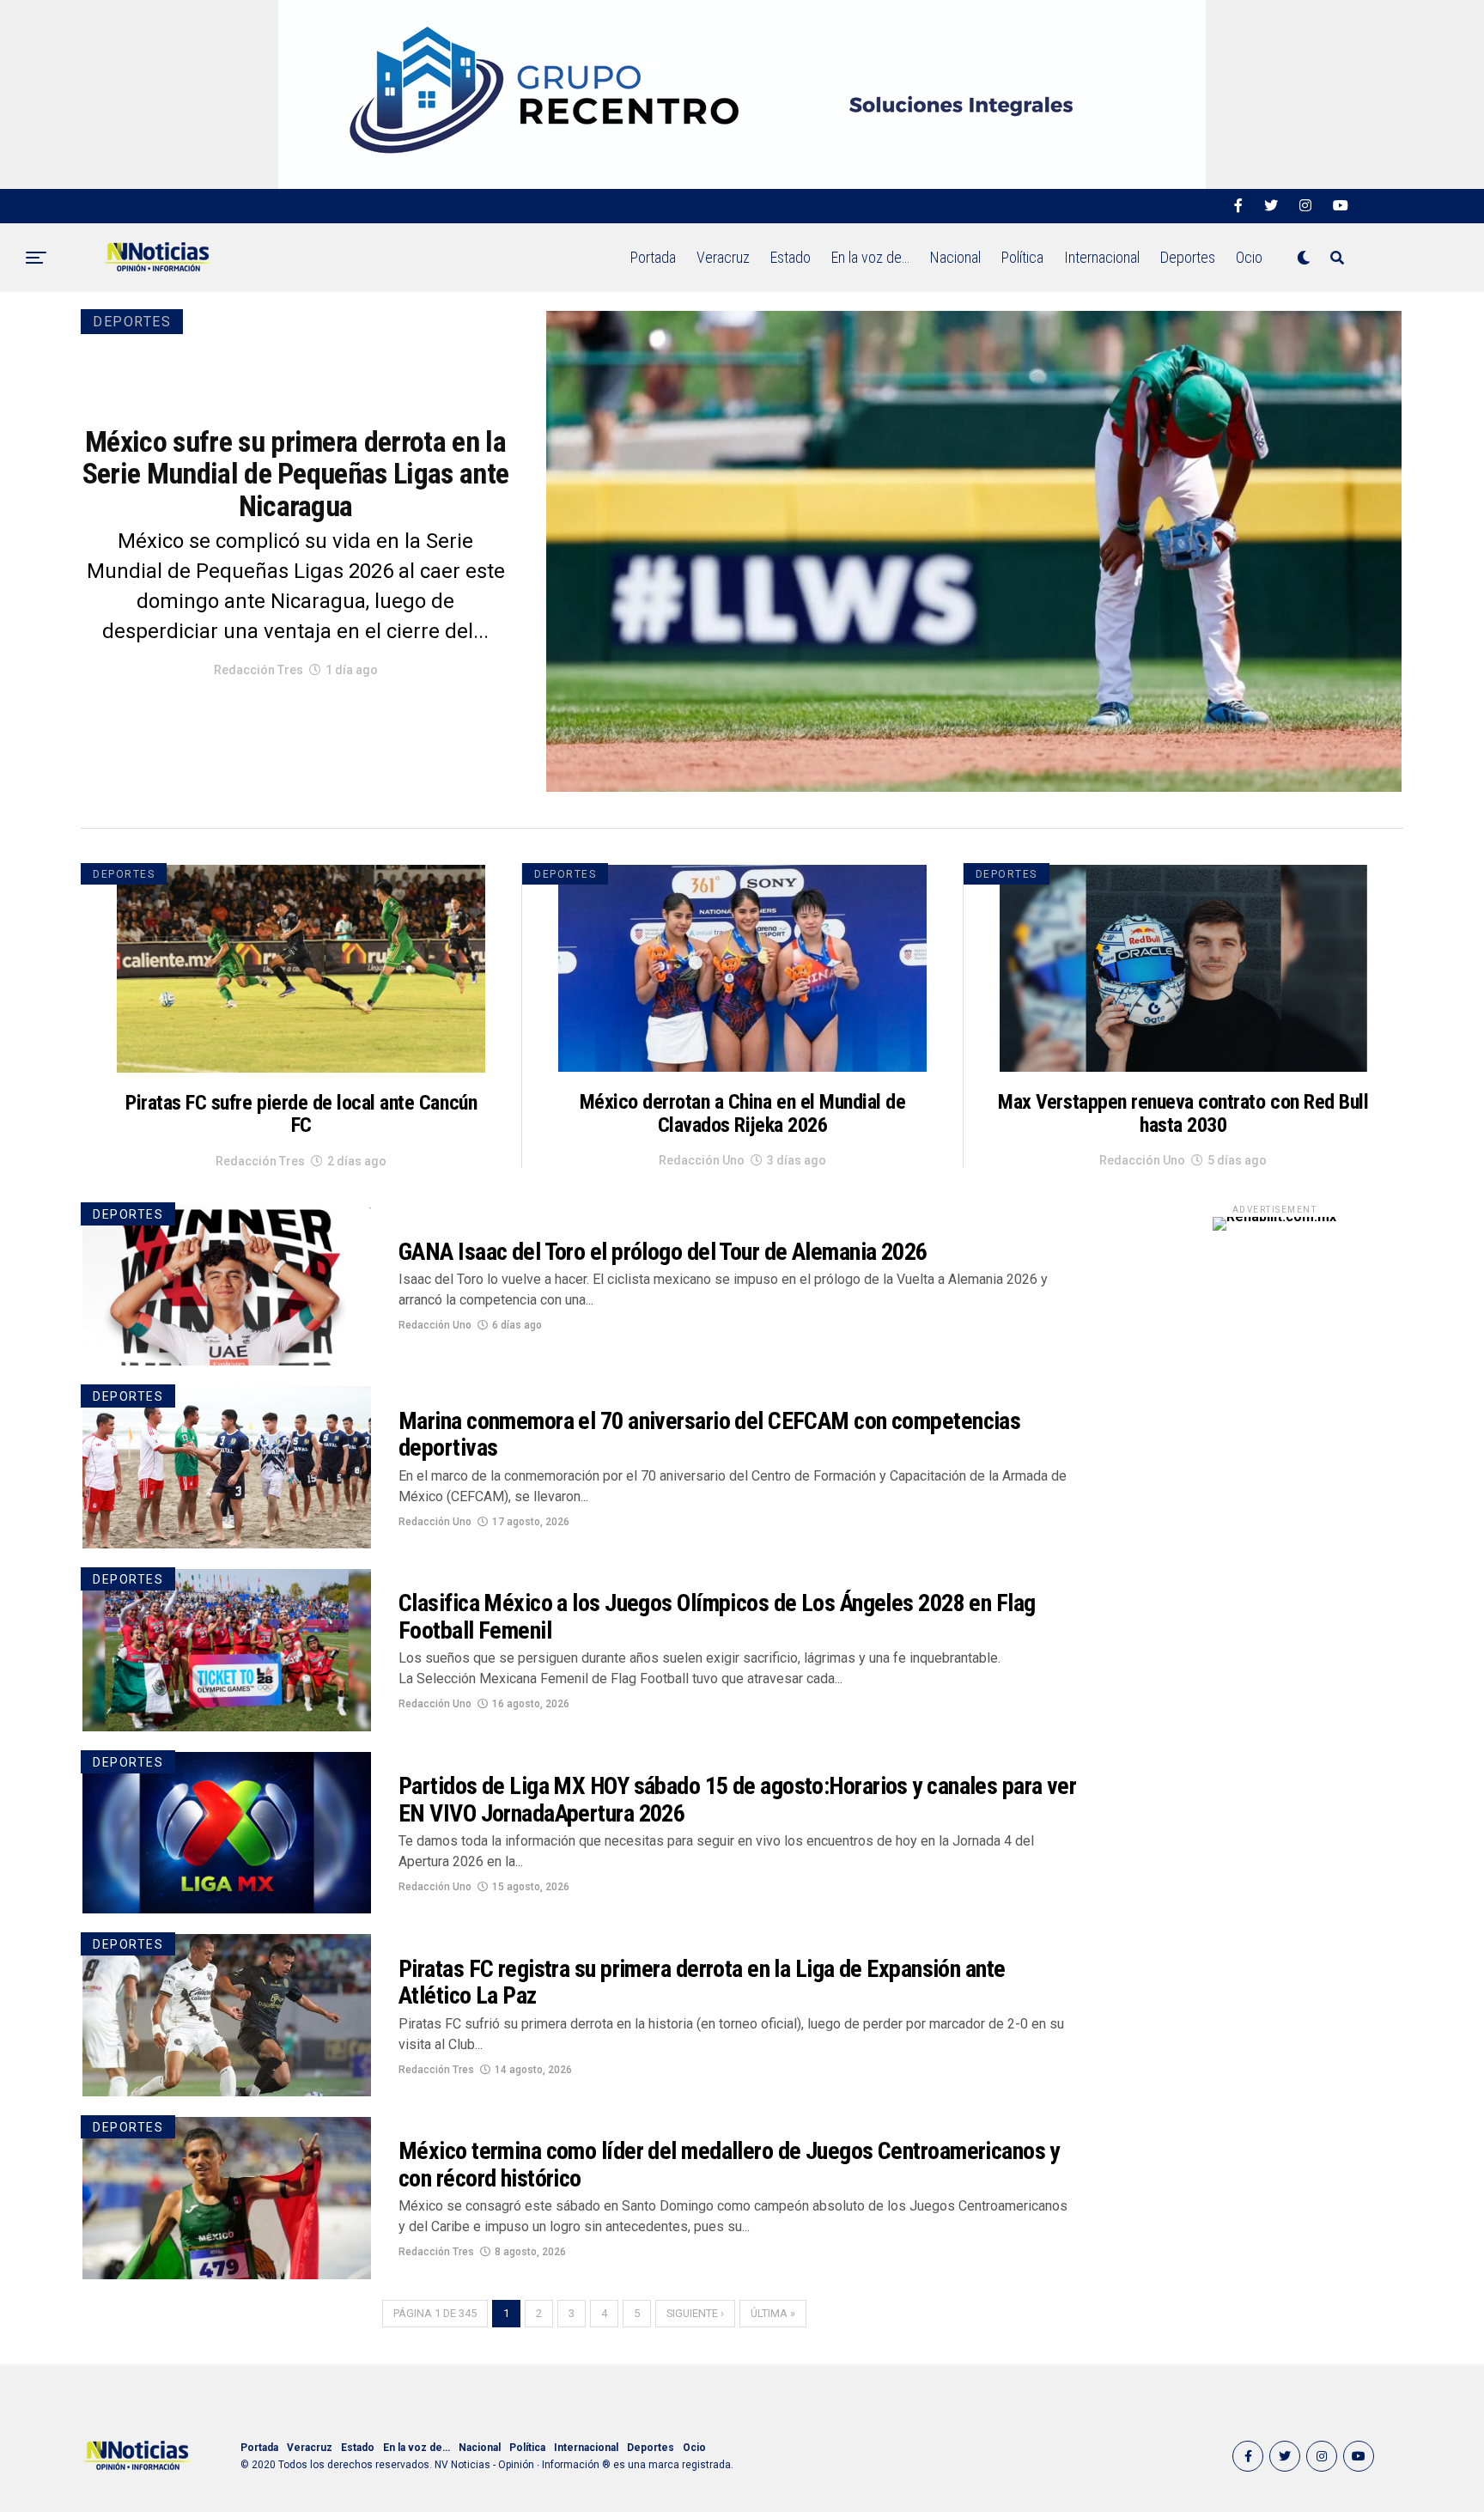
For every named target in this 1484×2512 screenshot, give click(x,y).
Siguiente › (695, 2313)
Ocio (1249, 257)
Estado (791, 257)
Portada (653, 257)
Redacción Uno (702, 1160)
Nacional (955, 257)
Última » (773, 2313)
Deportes (1188, 257)
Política (1022, 257)
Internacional (1102, 257)
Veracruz (723, 257)
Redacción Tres (258, 670)
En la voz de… (870, 257)
